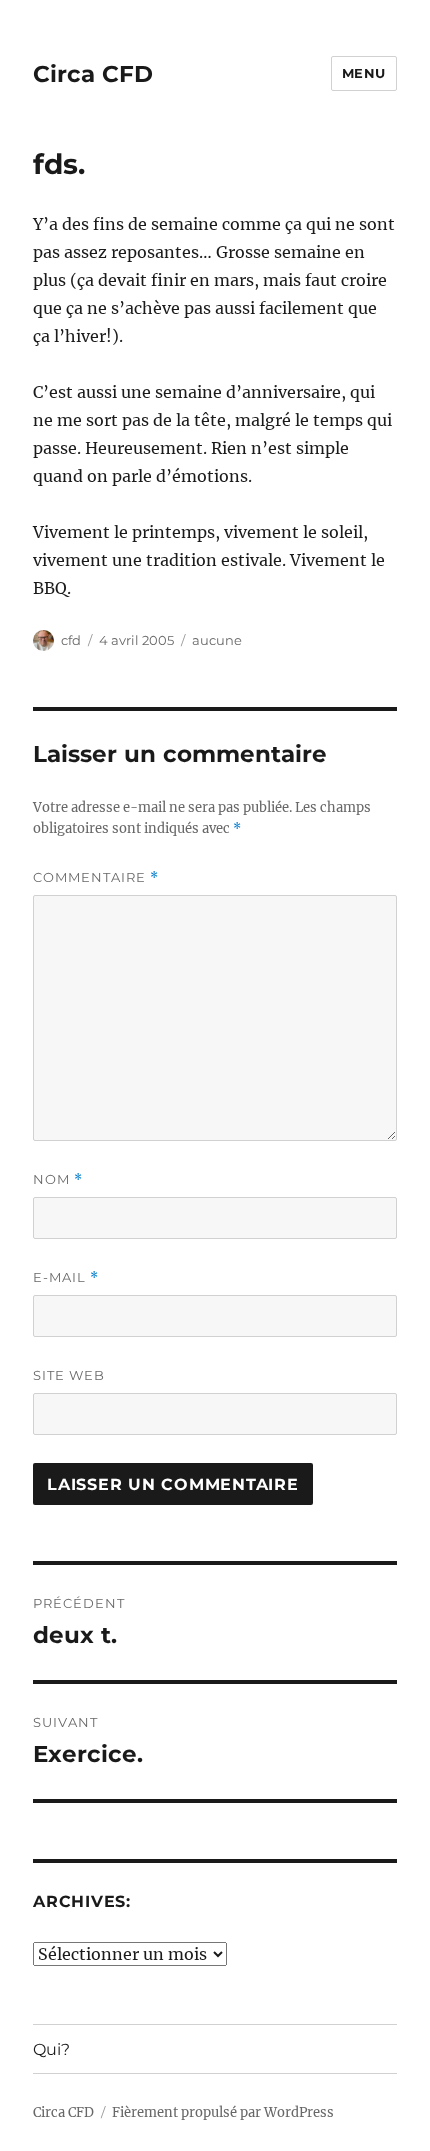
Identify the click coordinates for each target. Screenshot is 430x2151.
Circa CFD (93, 74)
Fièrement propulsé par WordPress (223, 2112)
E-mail (66, 1277)
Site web (69, 1375)
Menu (364, 73)
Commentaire (96, 877)
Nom (58, 1179)
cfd (71, 640)
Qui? (51, 2049)
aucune (217, 640)
